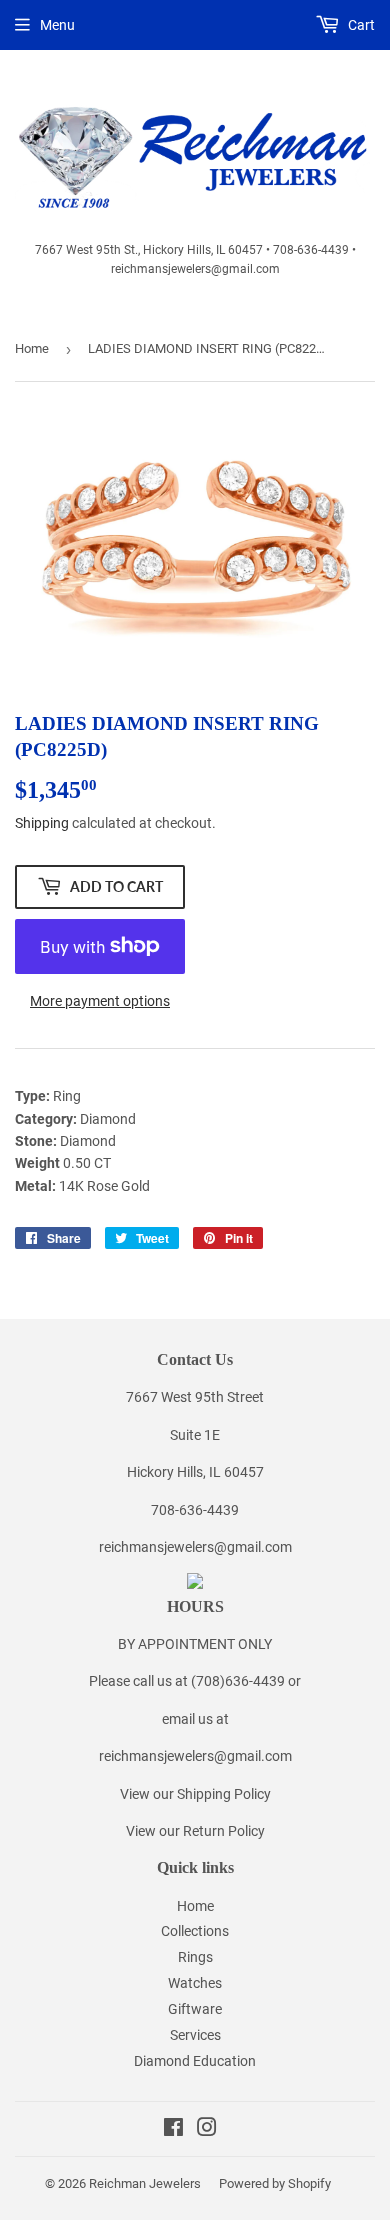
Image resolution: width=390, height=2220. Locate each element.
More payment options (100, 1001)
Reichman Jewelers (145, 2183)
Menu (57, 25)
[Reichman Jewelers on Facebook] (173, 2130)
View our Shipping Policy (195, 1794)
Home (32, 348)
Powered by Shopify (275, 2183)
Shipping (42, 823)
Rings (195, 1957)
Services (195, 2035)
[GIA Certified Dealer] (195, 1584)
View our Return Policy (195, 1831)
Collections (195, 1931)
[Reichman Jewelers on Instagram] (207, 2130)
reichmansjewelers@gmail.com (195, 1547)
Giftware (195, 2009)
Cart (360, 25)
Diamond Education (195, 2061)
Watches (195, 1983)
